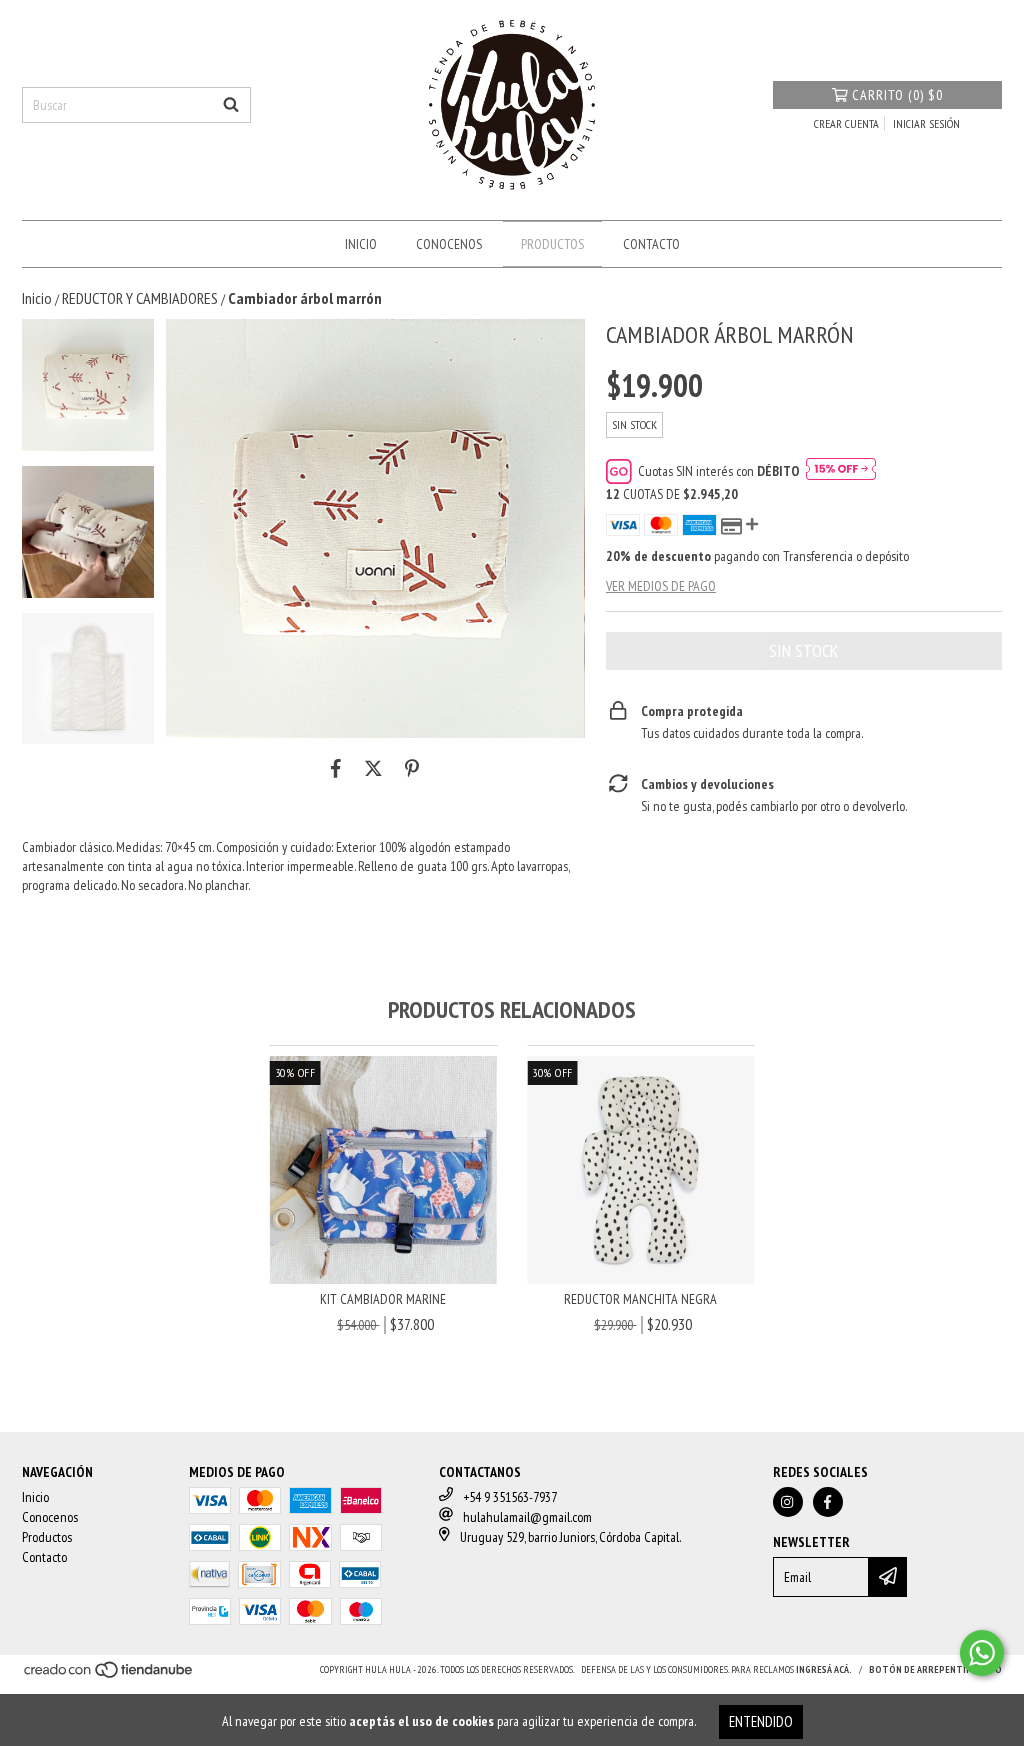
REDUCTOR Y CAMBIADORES (140, 298)
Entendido (761, 1721)
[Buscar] (231, 105)
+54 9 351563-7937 (510, 1497)
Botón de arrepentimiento (935, 1669)
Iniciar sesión (926, 123)
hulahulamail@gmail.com (527, 1517)
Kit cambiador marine (383, 1299)
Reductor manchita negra (640, 1299)
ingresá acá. (824, 1669)
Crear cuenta (846, 123)
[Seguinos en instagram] (788, 1502)
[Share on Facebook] (336, 768)
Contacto (651, 244)
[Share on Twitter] (373, 768)
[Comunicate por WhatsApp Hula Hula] (982, 1653)
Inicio (361, 244)
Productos (552, 244)
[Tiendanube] (109, 1675)
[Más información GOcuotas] (841, 471)
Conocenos (449, 244)
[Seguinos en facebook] (828, 1502)
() (897, 95)
